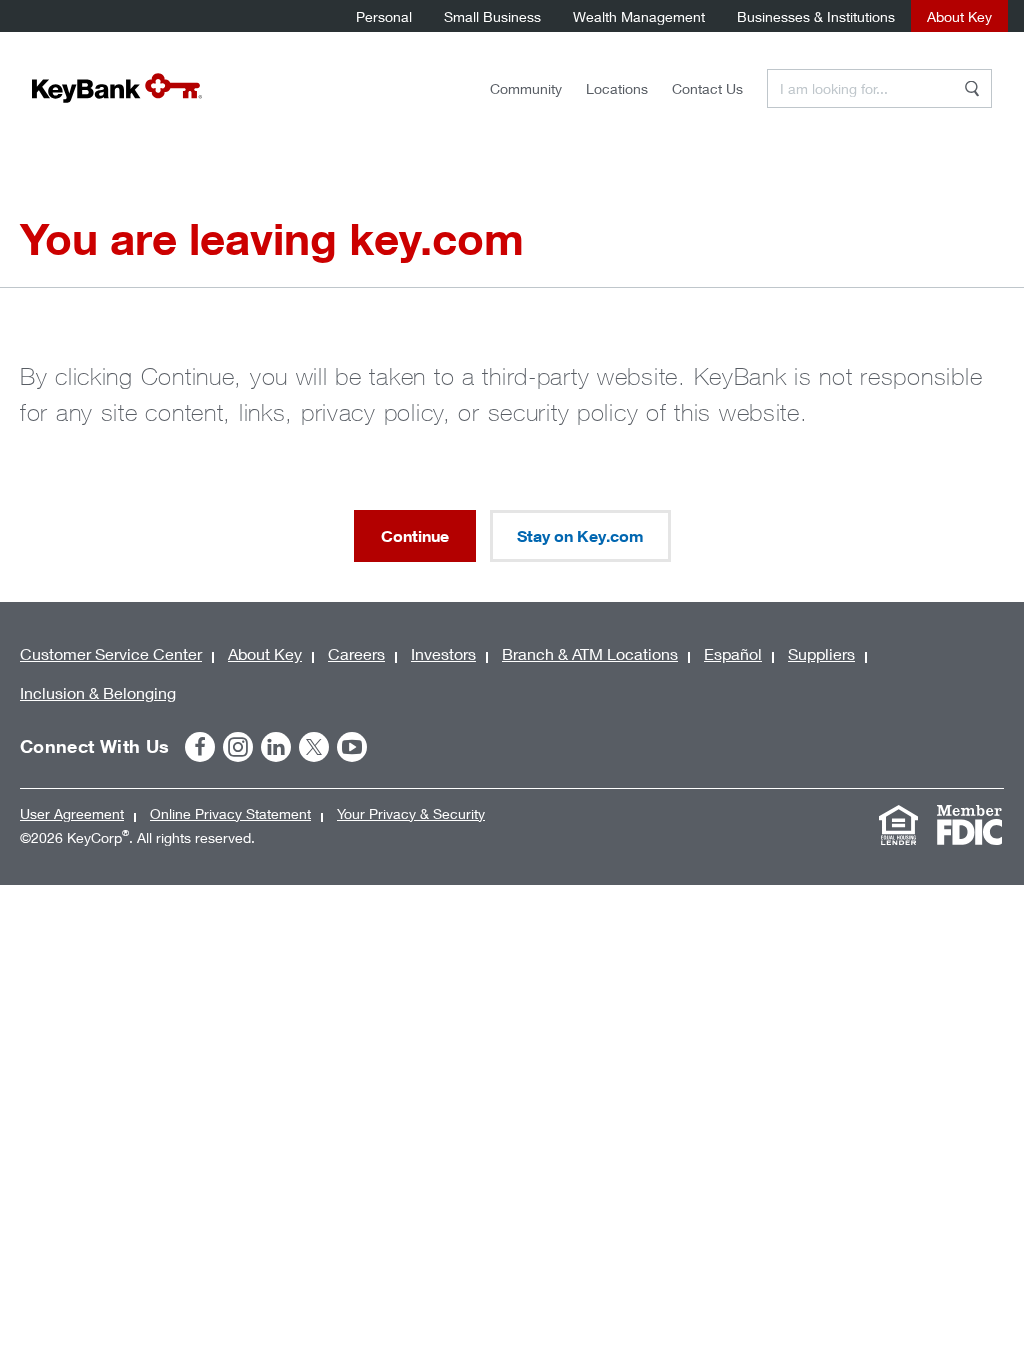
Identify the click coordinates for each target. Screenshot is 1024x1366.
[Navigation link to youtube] (352, 747)
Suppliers (821, 653)
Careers (356, 653)
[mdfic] (969, 825)
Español (733, 653)
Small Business (492, 16)
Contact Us (707, 88)
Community (526, 88)
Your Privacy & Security (411, 813)
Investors (443, 653)
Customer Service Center (111, 653)
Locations (617, 88)
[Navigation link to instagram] (238, 747)
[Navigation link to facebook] (200, 747)
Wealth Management (639, 16)
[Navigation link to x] (314, 747)
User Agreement (72, 813)
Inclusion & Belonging (98, 692)
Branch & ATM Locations (590, 653)
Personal (384, 16)
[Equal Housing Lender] (898, 825)
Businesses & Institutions (816, 16)
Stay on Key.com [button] (580, 536)
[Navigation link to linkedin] (276, 747)
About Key (959, 16)
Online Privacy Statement (230, 813)
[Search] (972, 88)
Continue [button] (415, 536)
